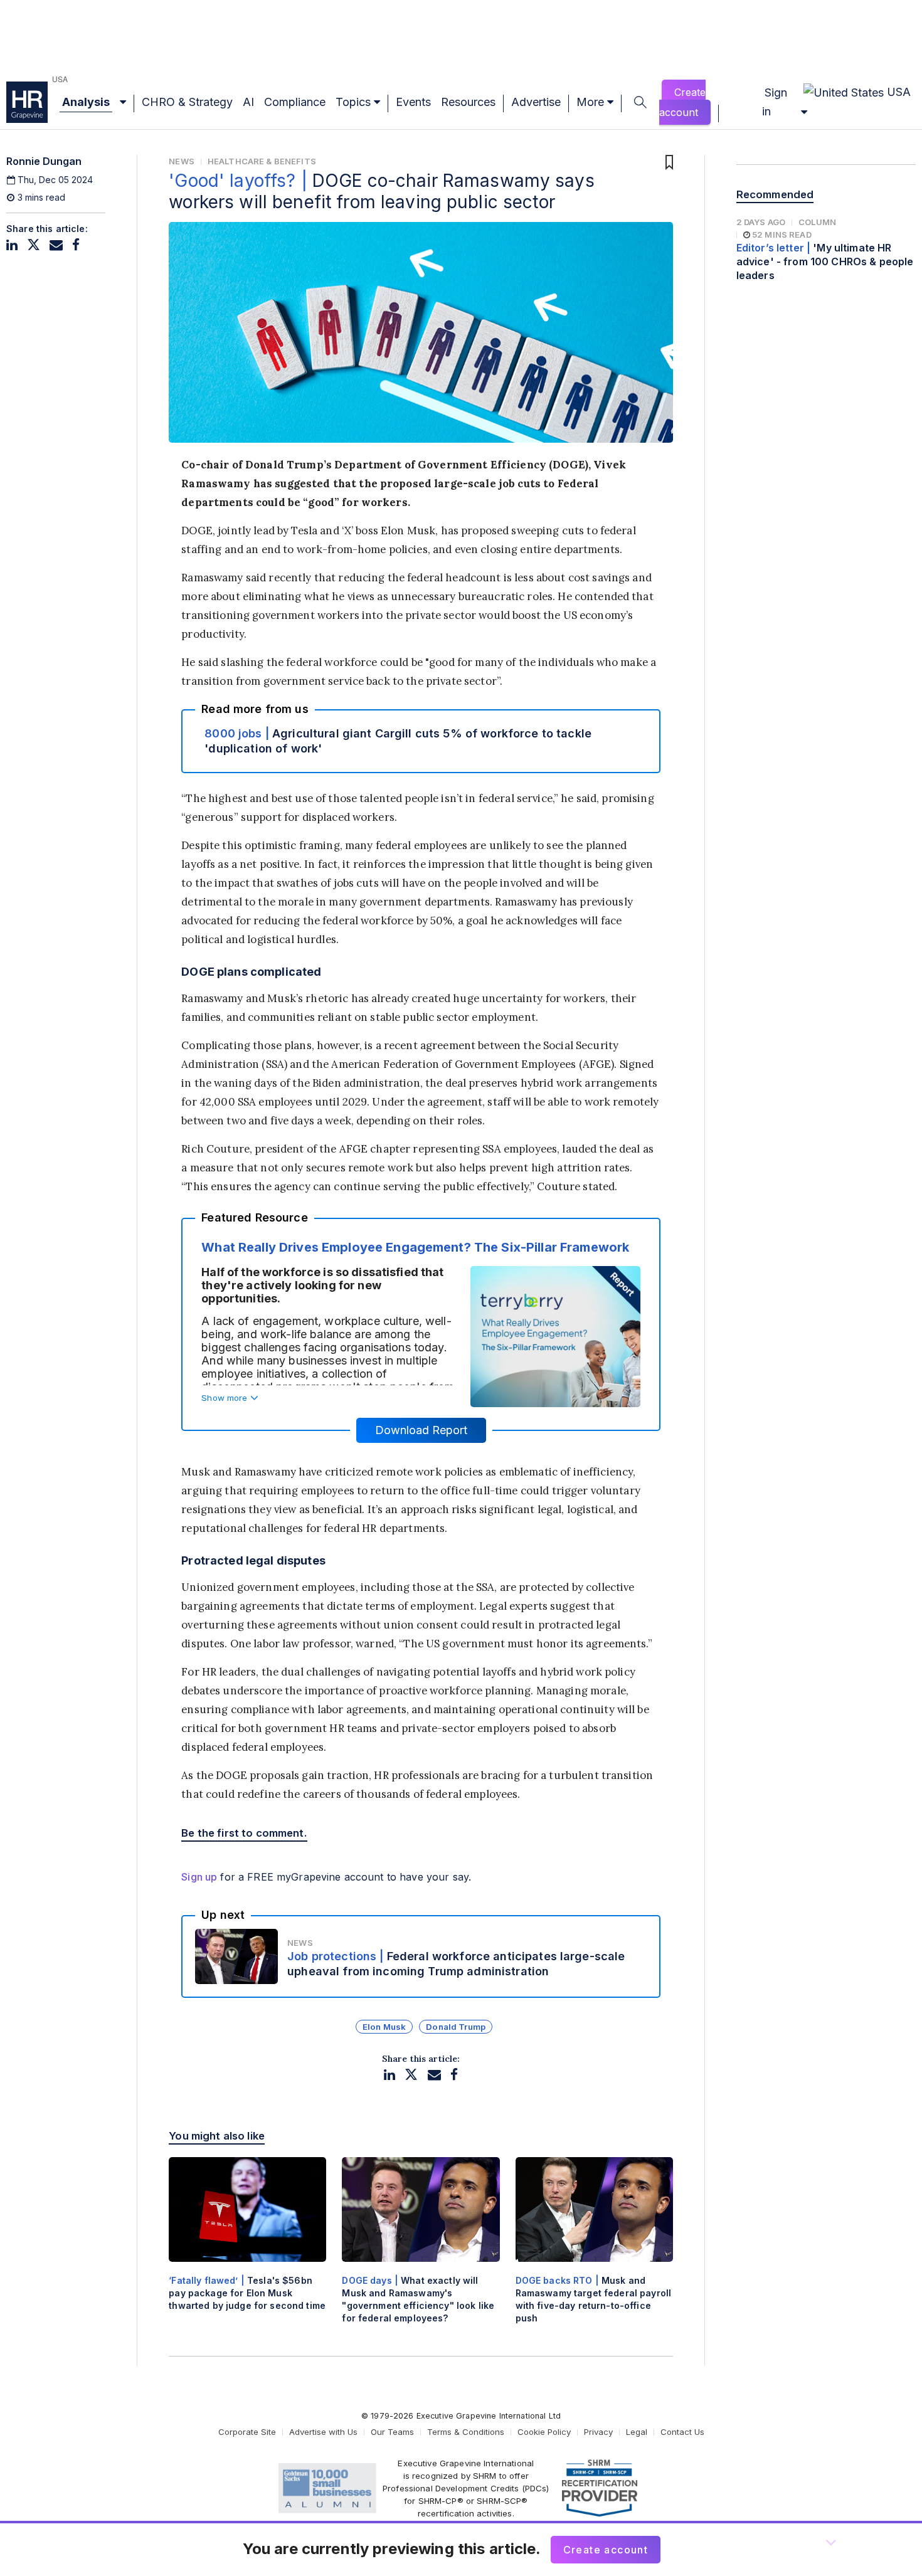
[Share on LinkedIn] (12, 245)
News (182, 161)
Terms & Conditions (466, 2432)
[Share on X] (34, 245)
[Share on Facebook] (76, 245)
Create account (682, 102)
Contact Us (682, 2432)
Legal (637, 2432)
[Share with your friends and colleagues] (56, 245)
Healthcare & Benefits (262, 161)
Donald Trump (456, 2027)
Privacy (598, 2432)
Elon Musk (384, 2027)
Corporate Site (247, 2432)
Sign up (199, 1877)
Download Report (421, 1430)
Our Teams (392, 2432)
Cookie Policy (544, 2432)
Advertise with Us (323, 2432)
